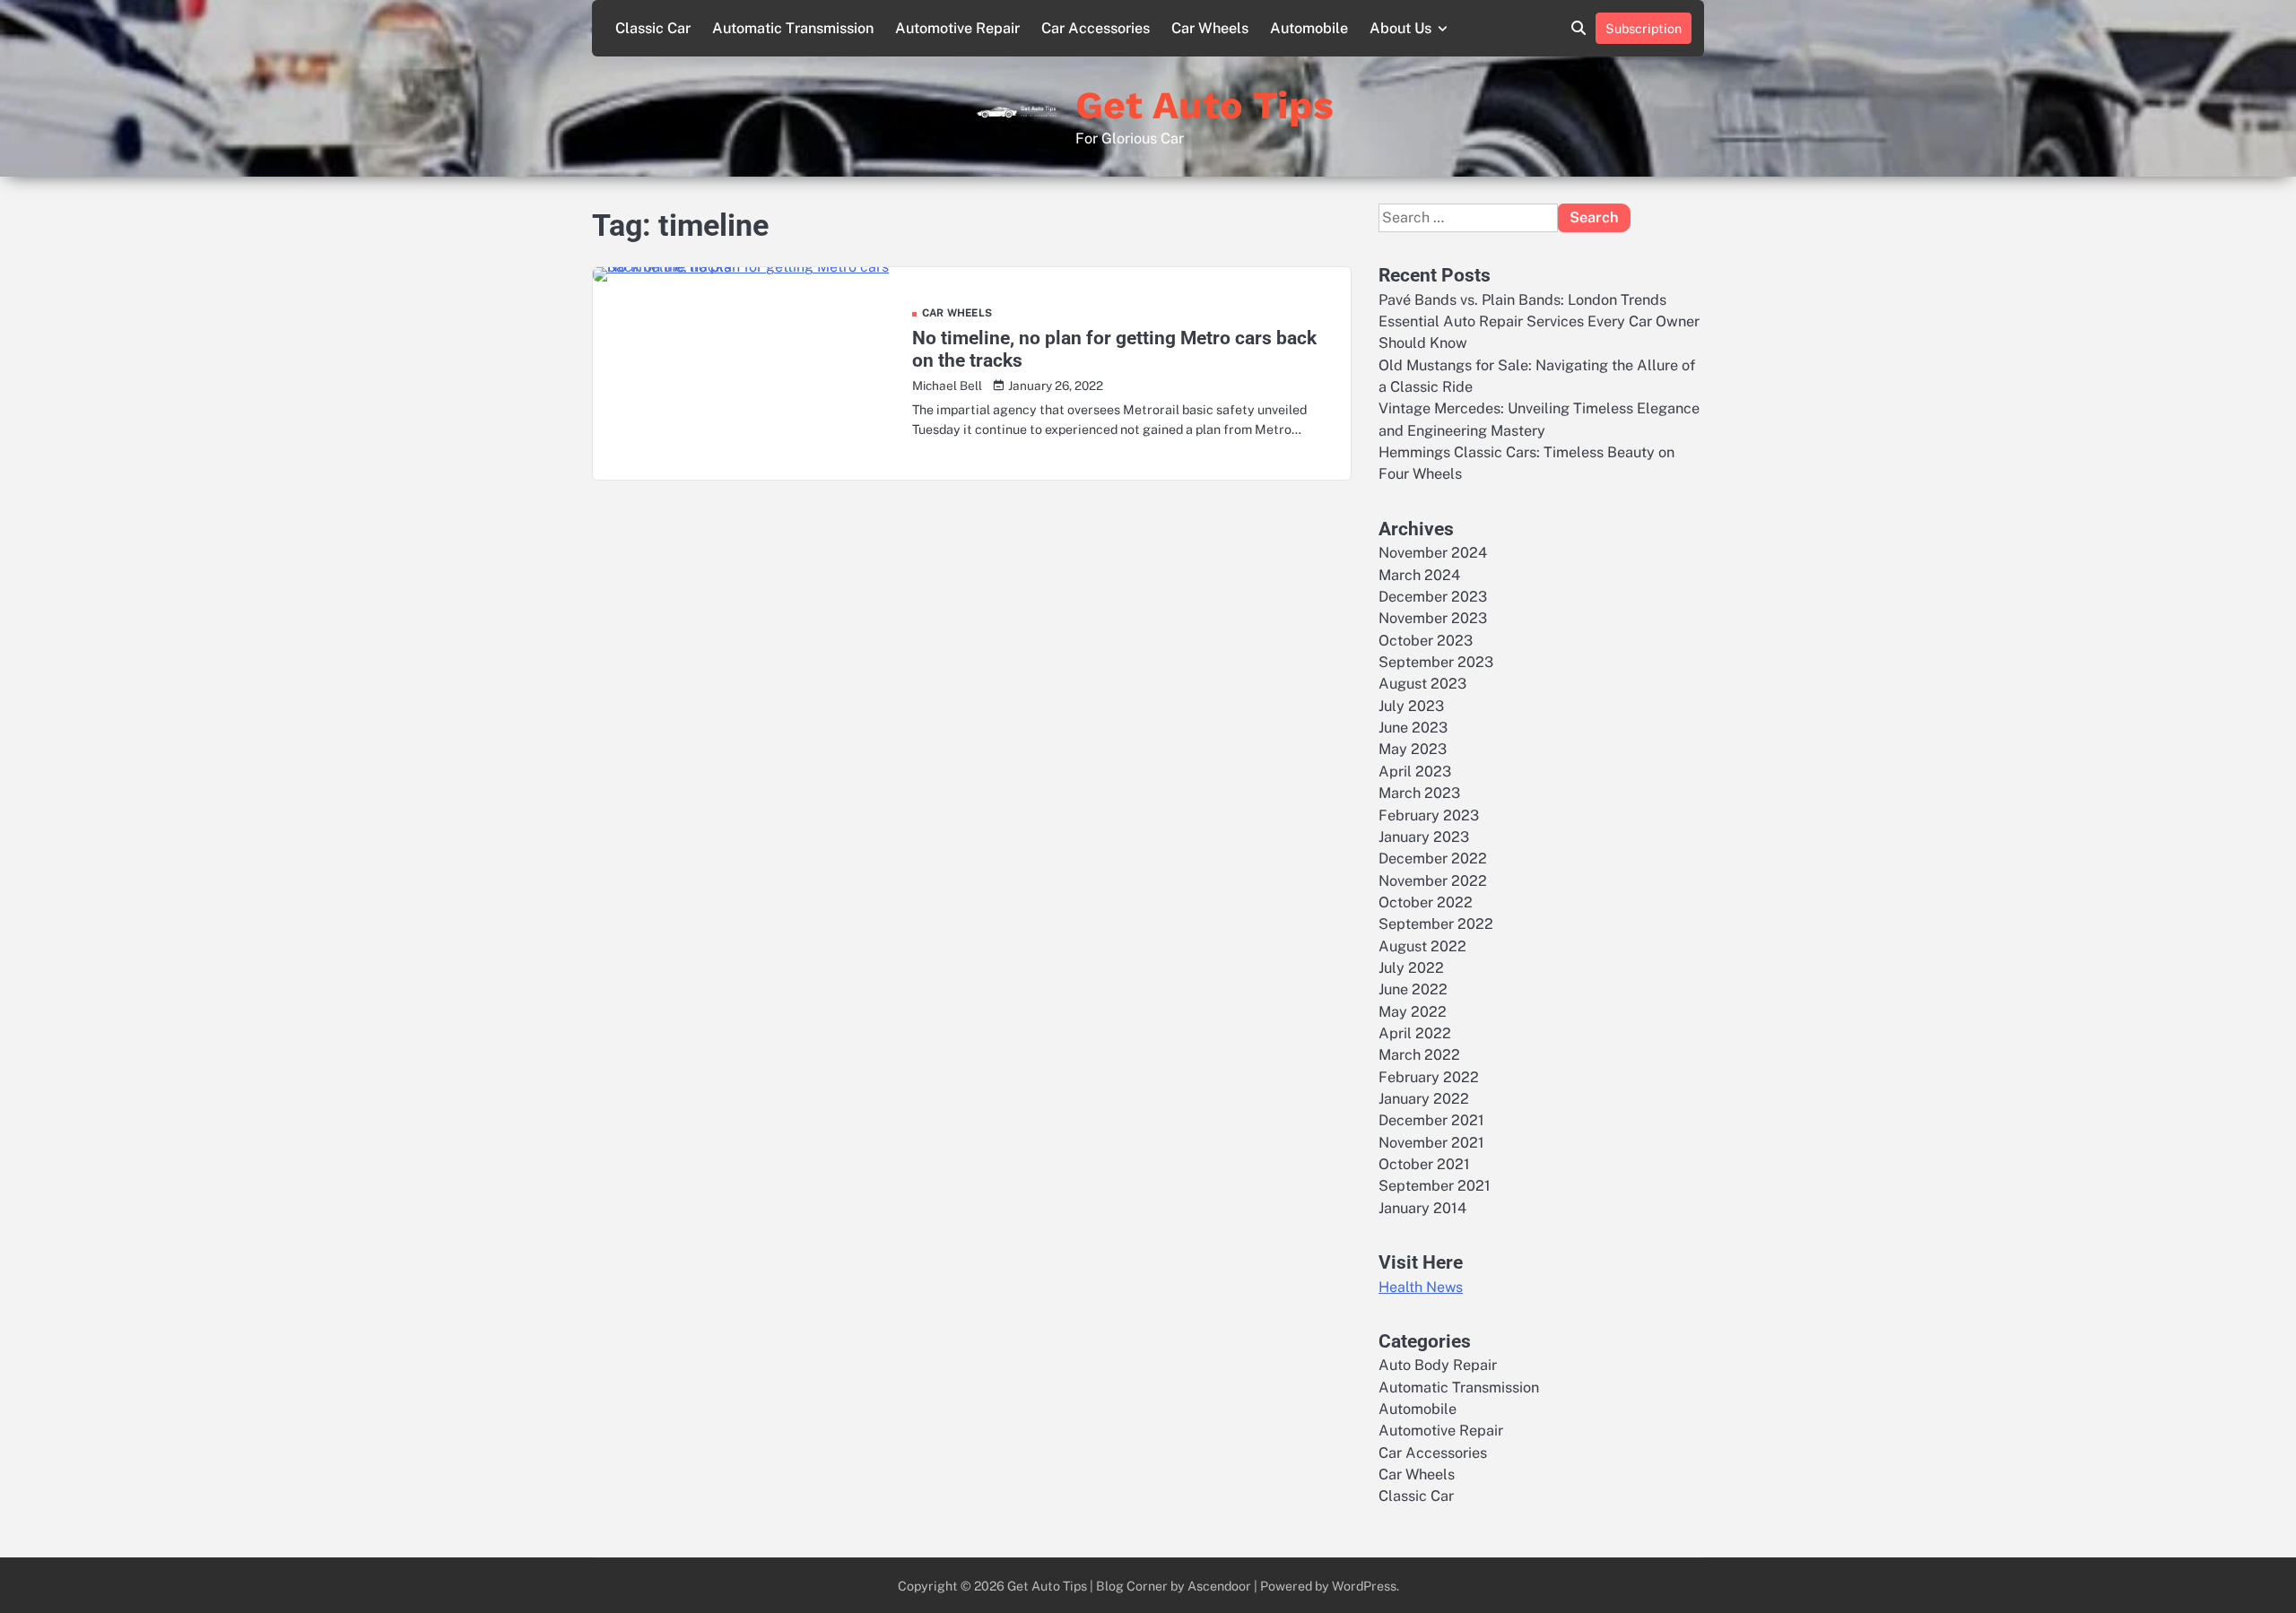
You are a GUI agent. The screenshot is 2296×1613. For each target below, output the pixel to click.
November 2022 (1433, 881)
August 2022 (1422, 946)
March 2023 (1419, 793)
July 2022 (1411, 968)
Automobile (1309, 28)
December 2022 (1433, 859)
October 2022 (1426, 902)
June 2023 (1413, 728)
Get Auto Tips (1205, 105)
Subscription (1644, 28)
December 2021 (1431, 1120)
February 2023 (1429, 815)
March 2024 (1419, 575)
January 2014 (1422, 1208)
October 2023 (1426, 641)
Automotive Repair (957, 28)
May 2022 (1413, 1012)
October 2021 (1424, 1164)
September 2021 (1435, 1186)
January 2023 (1424, 837)
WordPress (1364, 1586)
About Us (1400, 28)
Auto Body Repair (1438, 1365)
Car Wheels (1210, 28)
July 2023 (1411, 706)
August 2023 (1422, 684)
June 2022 (1413, 989)
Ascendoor (1219, 1586)
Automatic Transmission (793, 28)
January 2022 (1424, 1099)
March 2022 (1419, 1055)
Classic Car (653, 28)
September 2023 (1436, 662)
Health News (1421, 1287)
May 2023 (1413, 749)
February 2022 (1429, 1077)
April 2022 (1415, 1033)
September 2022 (1436, 924)
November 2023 (1433, 618)
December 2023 (1433, 597)
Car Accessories (1096, 28)
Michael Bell (947, 386)
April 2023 (1415, 772)
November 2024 (1433, 553)
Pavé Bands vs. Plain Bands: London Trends (1522, 300)
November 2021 (1431, 1143)
